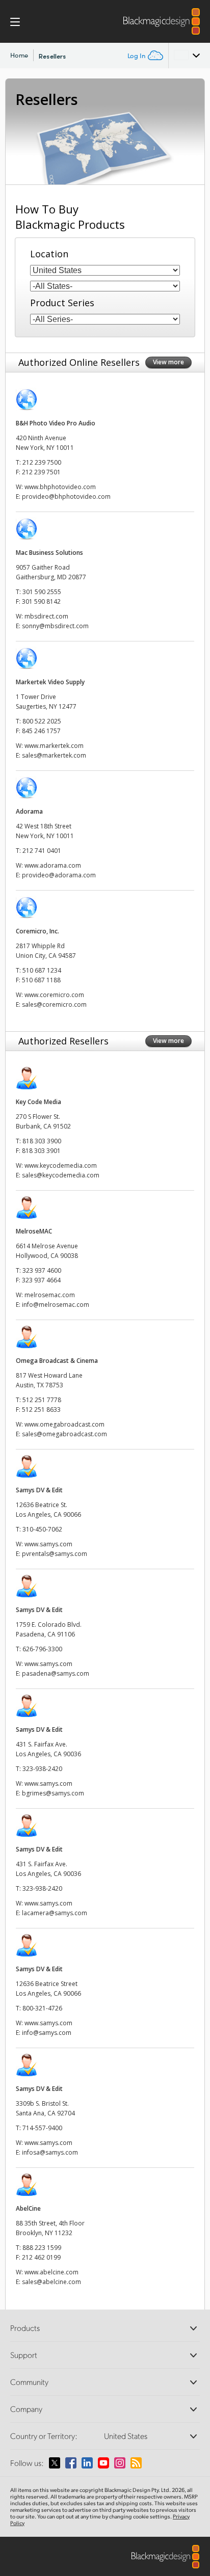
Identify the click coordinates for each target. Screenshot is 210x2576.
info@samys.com (47, 2033)
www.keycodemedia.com (61, 1165)
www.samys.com (48, 1544)
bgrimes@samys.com (53, 1793)
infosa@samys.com (50, 2152)
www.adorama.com (53, 865)
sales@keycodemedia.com (61, 1175)
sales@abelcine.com (51, 2282)
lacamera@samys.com (55, 1913)
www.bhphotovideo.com (60, 487)
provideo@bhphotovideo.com (66, 497)
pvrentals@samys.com (55, 1554)
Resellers (52, 56)
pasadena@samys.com (56, 1673)
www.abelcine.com (51, 2272)
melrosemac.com (50, 1295)
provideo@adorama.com (59, 875)
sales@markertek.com (54, 755)
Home (19, 55)
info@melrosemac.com (56, 1305)
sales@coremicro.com (54, 1004)
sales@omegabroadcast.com (64, 1434)
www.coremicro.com (54, 995)
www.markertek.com (54, 746)
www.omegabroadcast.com (64, 1424)
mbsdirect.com (46, 616)
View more (168, 362)
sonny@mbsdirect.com (55, 626)
